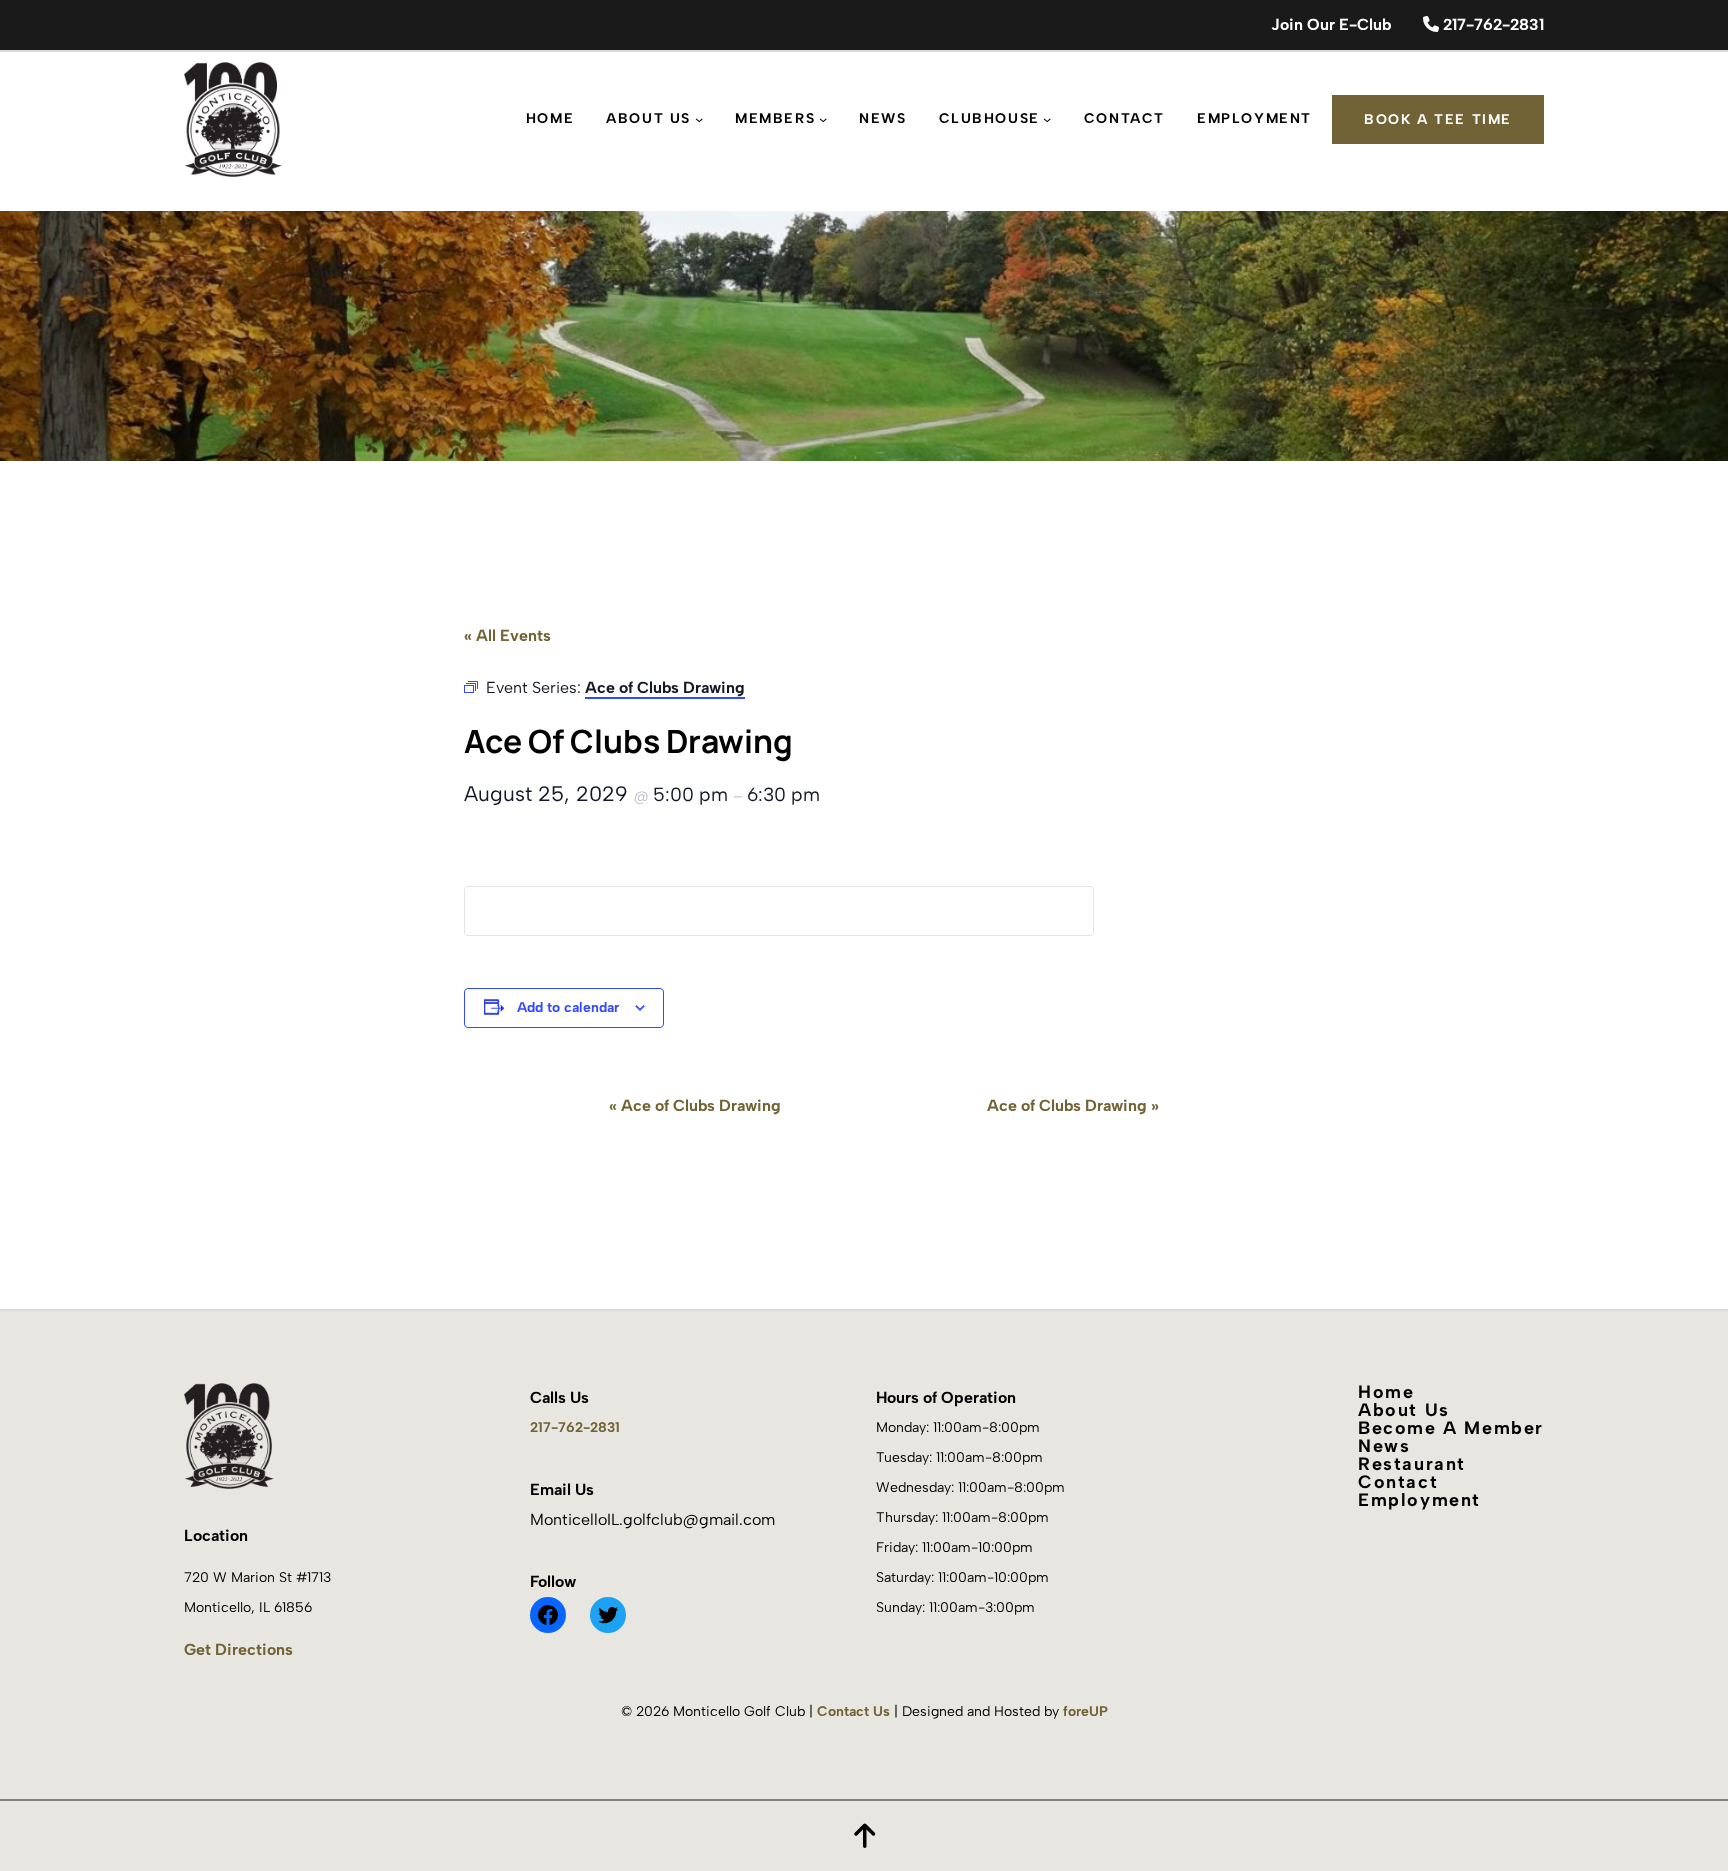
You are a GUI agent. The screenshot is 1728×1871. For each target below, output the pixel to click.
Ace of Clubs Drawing (695, 1105)
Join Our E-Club (1331, 24)
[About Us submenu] (699, 119)
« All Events (507, 635)
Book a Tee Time (1438, 119)
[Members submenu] (823, 119)
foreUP (1085, 1711)
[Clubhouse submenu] (1047, 119)
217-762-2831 (1491, 24)
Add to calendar (568, 1007)
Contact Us (853, 1711)
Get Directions (238, 1649)
